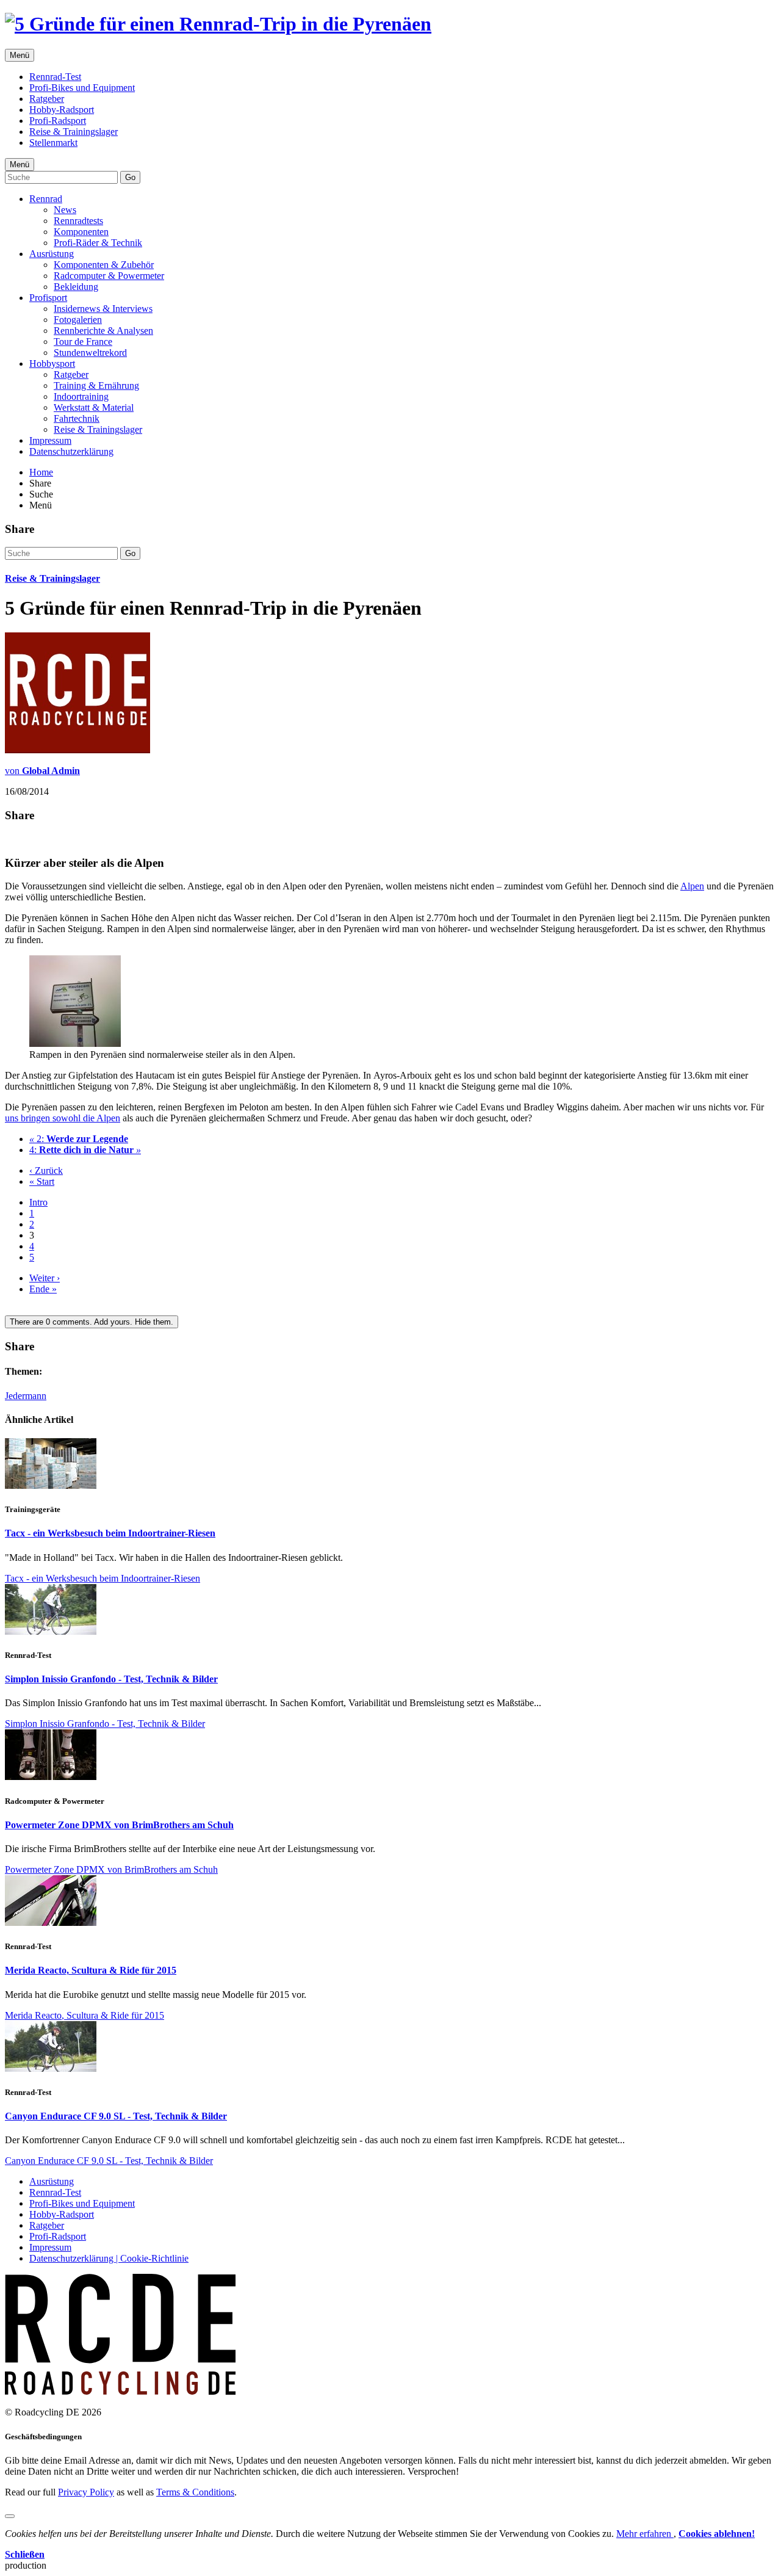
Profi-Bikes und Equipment (82, 88)
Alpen (692, 886)
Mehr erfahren (645, 2534)
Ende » (43, 1289)
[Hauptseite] (218, 24)
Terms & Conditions (195, 2492)
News (65, 210)
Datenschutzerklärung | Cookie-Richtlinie (109, 2258)
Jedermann (26, 1396)
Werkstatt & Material (94, 407)
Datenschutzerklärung (71, 451)
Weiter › (45, 1278)
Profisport (48, 298)
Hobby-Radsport (62, 110)
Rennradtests (78, 221)
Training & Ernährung (96, 385)
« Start (42, 1181)
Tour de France (83, 342)
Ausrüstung (52, 254)
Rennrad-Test (55, 77)
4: (85, 1150)
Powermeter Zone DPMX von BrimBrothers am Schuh (119, 1825)
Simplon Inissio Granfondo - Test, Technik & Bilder (111, 1679)
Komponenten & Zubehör (104, 265)
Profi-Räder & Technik (98, 243)
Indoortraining (81, 396)
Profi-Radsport (58, 121)
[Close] (10, 2516)
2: (79, 1139)
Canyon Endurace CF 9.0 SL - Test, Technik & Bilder (116, 2116)
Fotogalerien (78, 320)
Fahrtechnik (77, 418)
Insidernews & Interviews (103, 309)
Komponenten (81, 232)
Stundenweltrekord (90, 353)
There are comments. (92, 1322)
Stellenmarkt (53, 143)
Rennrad (46, 199)
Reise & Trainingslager (74, 132)
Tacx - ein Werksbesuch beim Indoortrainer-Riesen (110, 1533)
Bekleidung (76, 287)
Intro (38, 1202)
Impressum (50, 440)
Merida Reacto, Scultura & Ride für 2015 (91, 1970)
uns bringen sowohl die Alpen (63, 1118)
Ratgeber (47, 99)
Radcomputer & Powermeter (109, 276)
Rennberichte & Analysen (103, 331)
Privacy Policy (86, 2492)
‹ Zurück (46, 1170)
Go (130, 177)
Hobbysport (52, 364)
